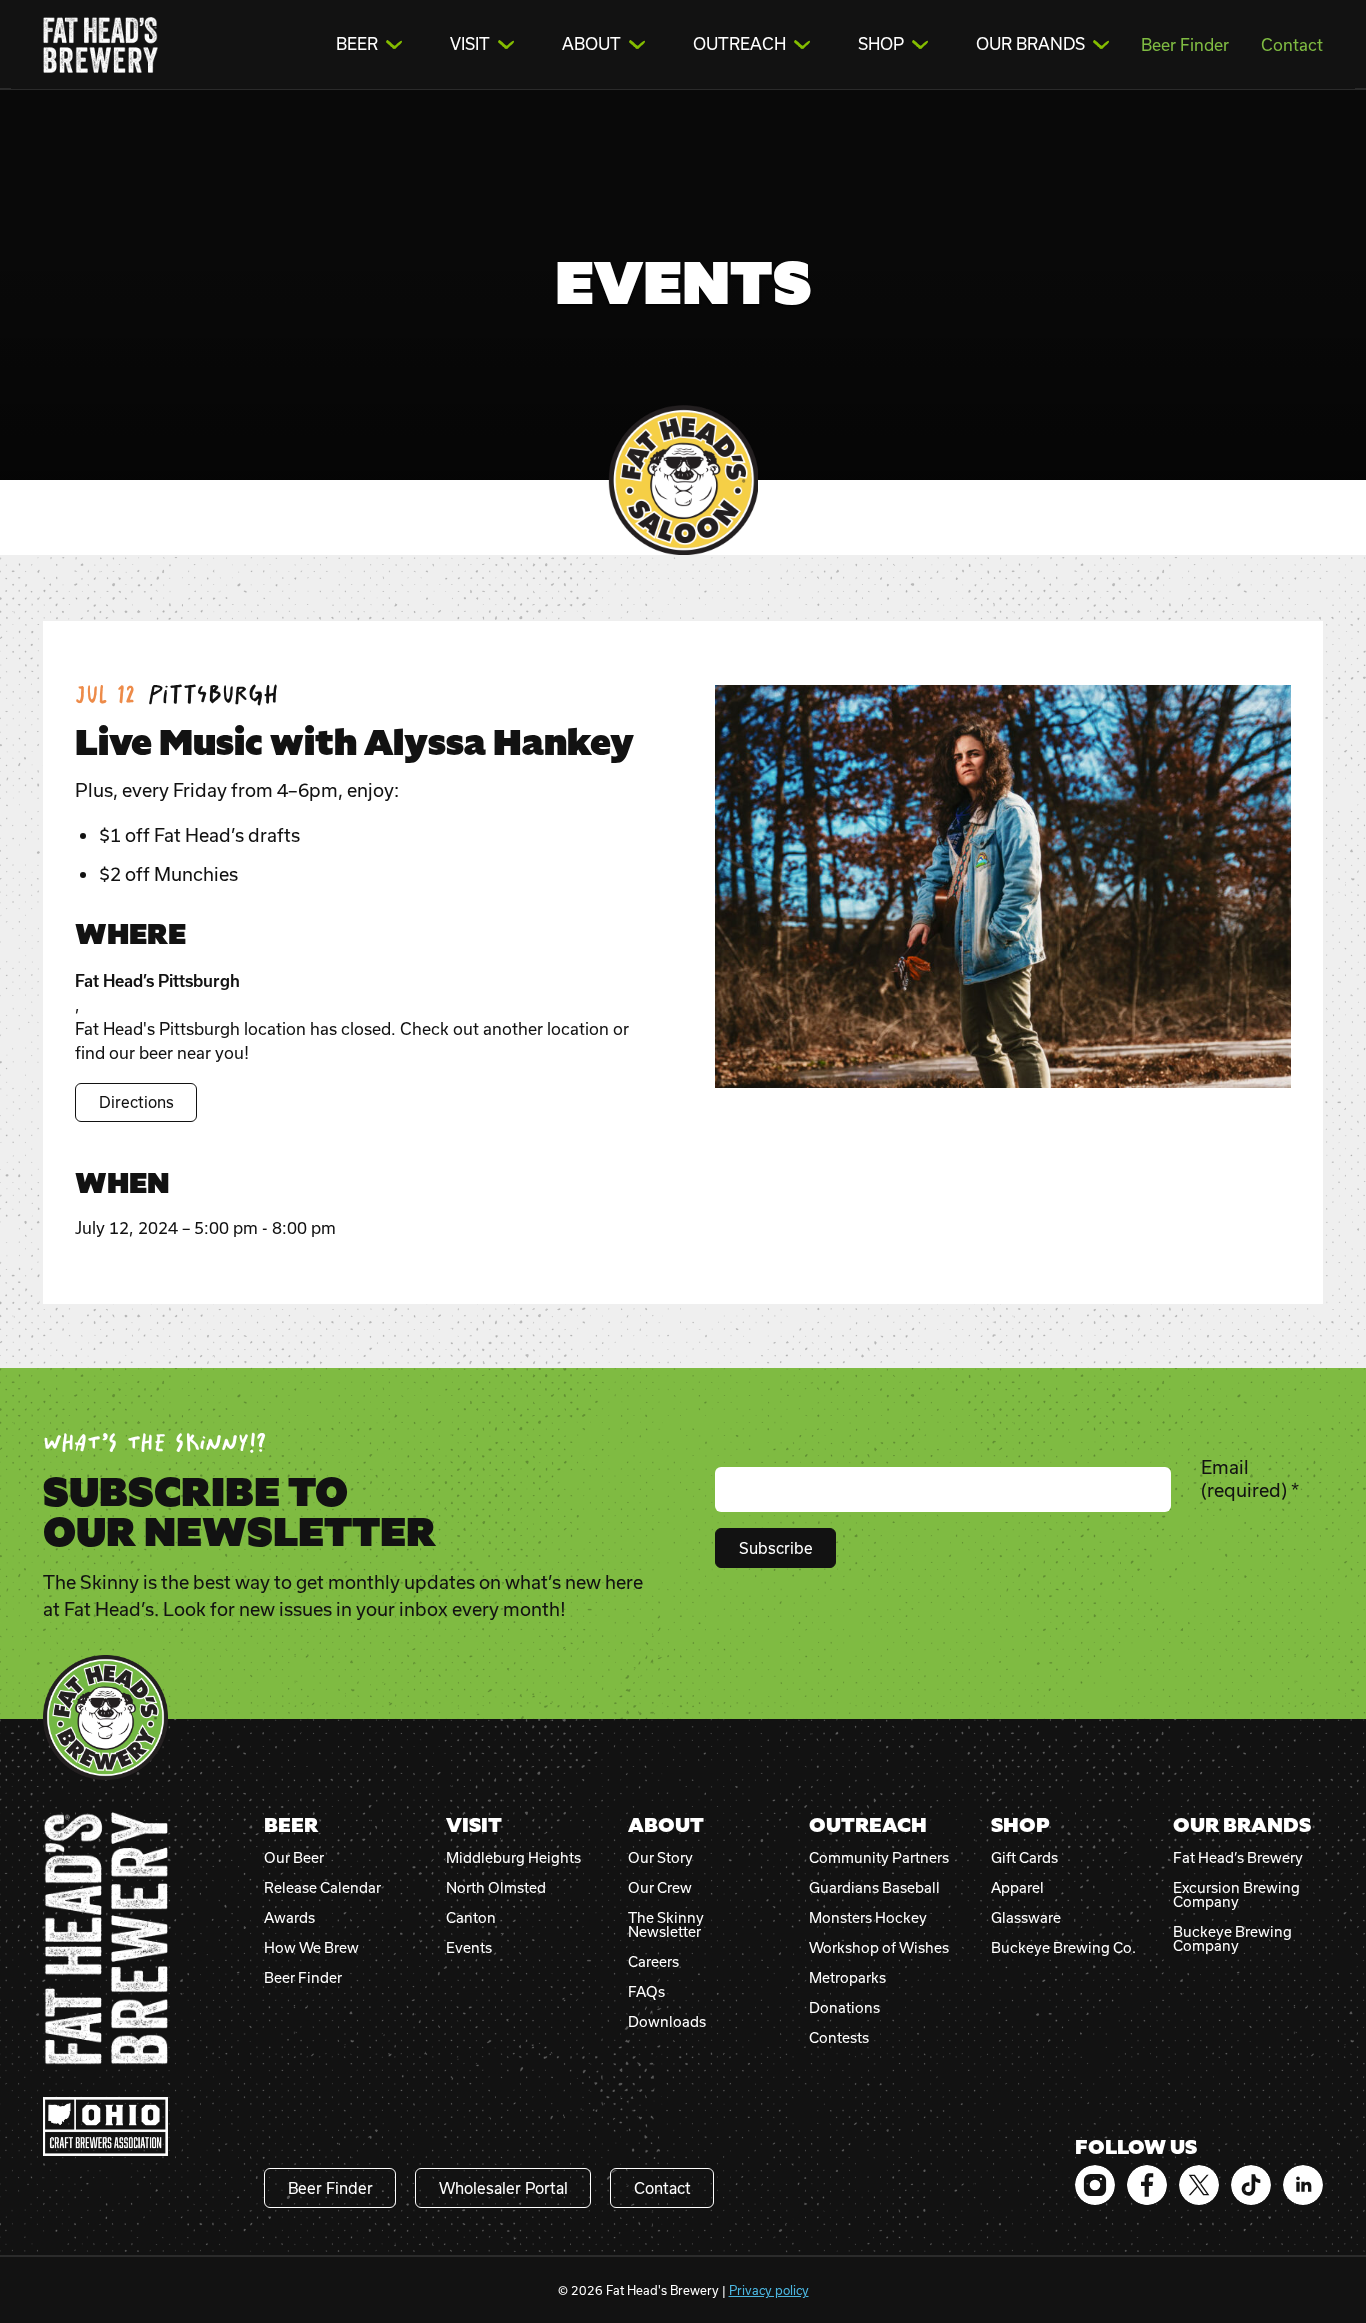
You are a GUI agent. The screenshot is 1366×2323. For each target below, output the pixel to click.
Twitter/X (1199, 2185)
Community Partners (879, 1858)
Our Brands (1030, 43)
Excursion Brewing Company (1236, 1895)
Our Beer (294, 1858)
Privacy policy (769, 2290)
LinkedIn (1303, 2185)
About (591, 43)
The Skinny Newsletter (666, 1925)
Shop (881, 43)
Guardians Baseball (874, 1888)
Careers (653, 1962)
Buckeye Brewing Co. (1063, 1948)
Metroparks (847, 1978)
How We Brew (311, 1948)
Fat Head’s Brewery (1238, 1858)
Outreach (739, 43)
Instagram (1095, 2185)
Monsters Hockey (868, 1918)
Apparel (1017, 1888)
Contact (1292, 44)
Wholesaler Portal (503, 2188)
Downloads (667, 2022)
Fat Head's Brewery (100, 44)
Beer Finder (1185, 44)
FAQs (646, 1992)
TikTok (1251, 2185)
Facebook (1147, 2185)
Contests (839, 2038)
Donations (844, 2008)
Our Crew (660, 1888)
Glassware (1026, 1918)
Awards (289, 1918)
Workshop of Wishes (879, 1948)
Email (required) (1250, 1478)
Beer (357, 43)
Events (469, 1948)
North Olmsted (496, 1888)
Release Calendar (322, 1888)
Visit (470, 43)
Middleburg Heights (513, 1858)
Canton (471, 1918)
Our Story (660, 1858)
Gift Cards (1024, 1858)
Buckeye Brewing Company (1232, 1939)
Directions (136, 1102)
